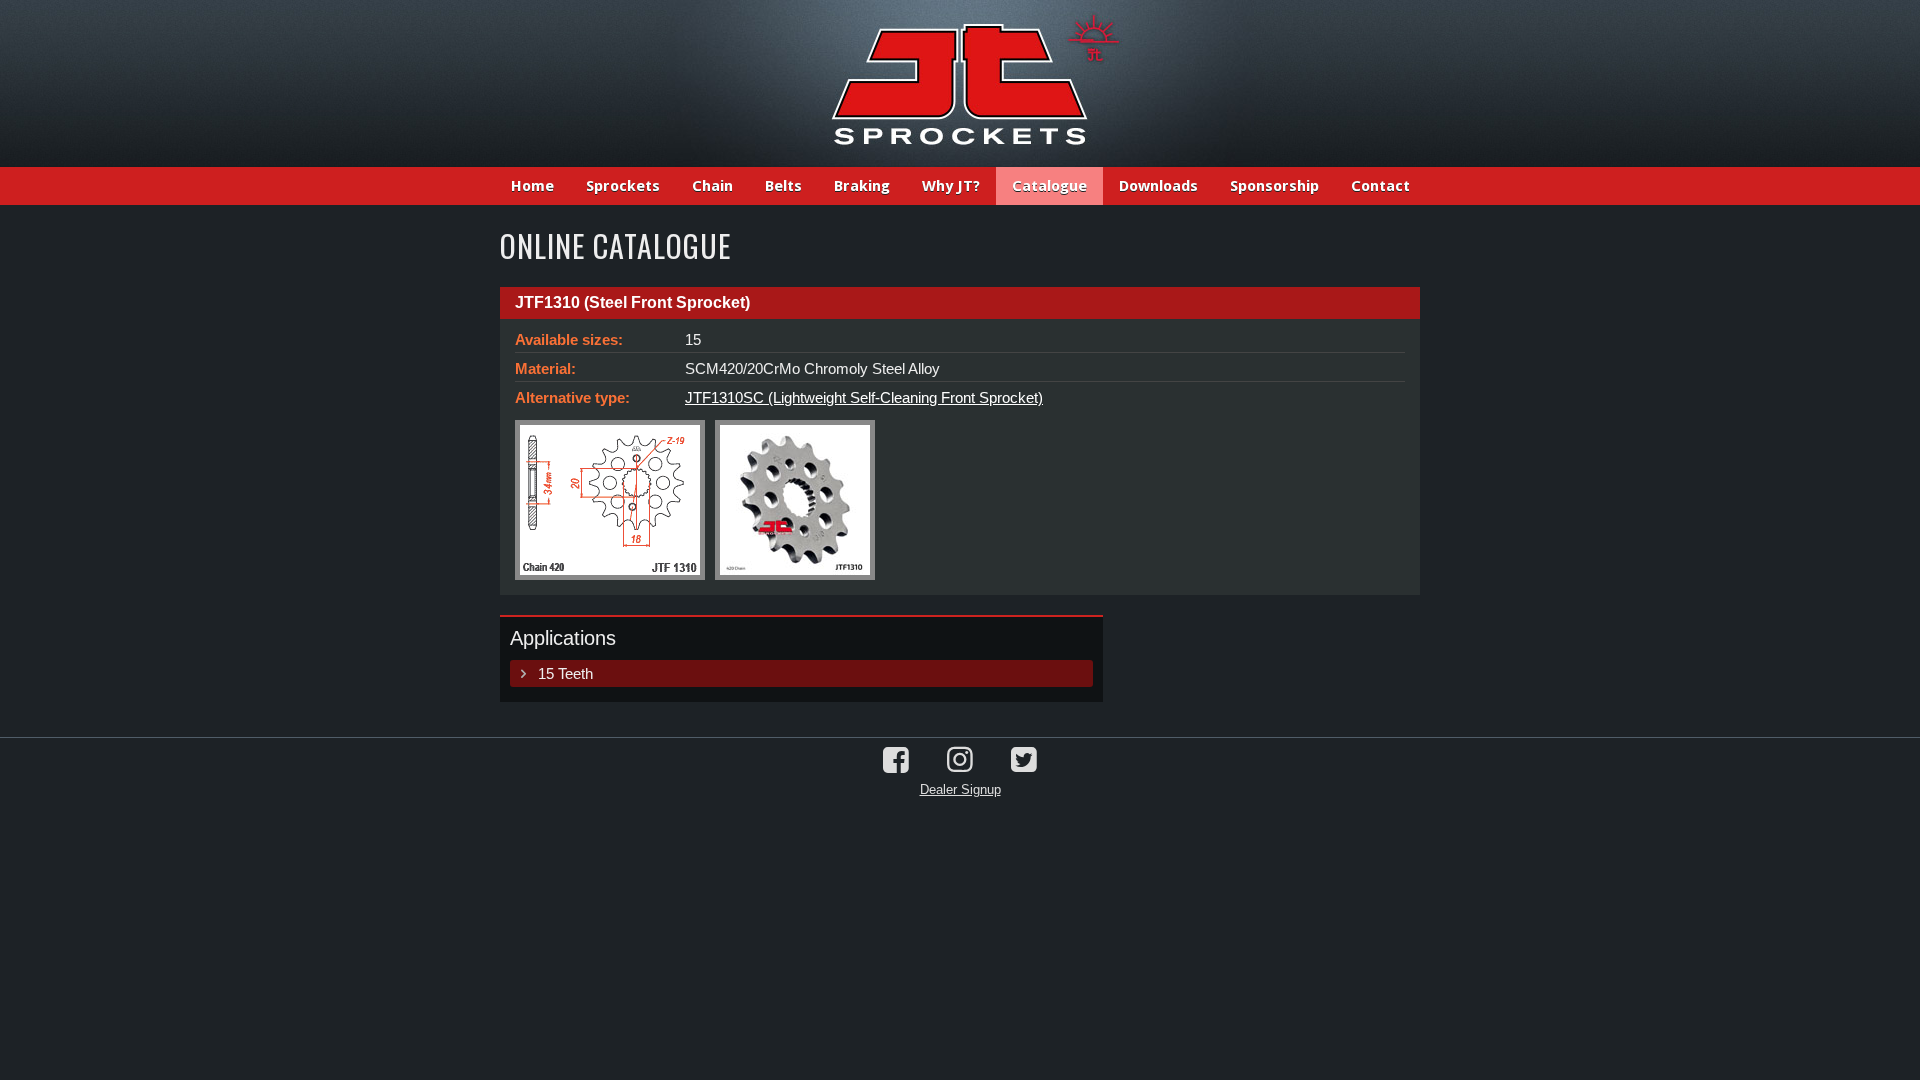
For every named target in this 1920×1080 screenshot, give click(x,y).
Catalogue (1049, 186)
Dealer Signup (960, 789)
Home (532, 186)
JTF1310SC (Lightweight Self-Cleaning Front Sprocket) (864, 397)
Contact (1380, 186)
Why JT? (951, 186)
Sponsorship (1274, 186)
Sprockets (623, 186)
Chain (712, 186)
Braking (862, 186)
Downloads (1158, 186)
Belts (783, 186)
